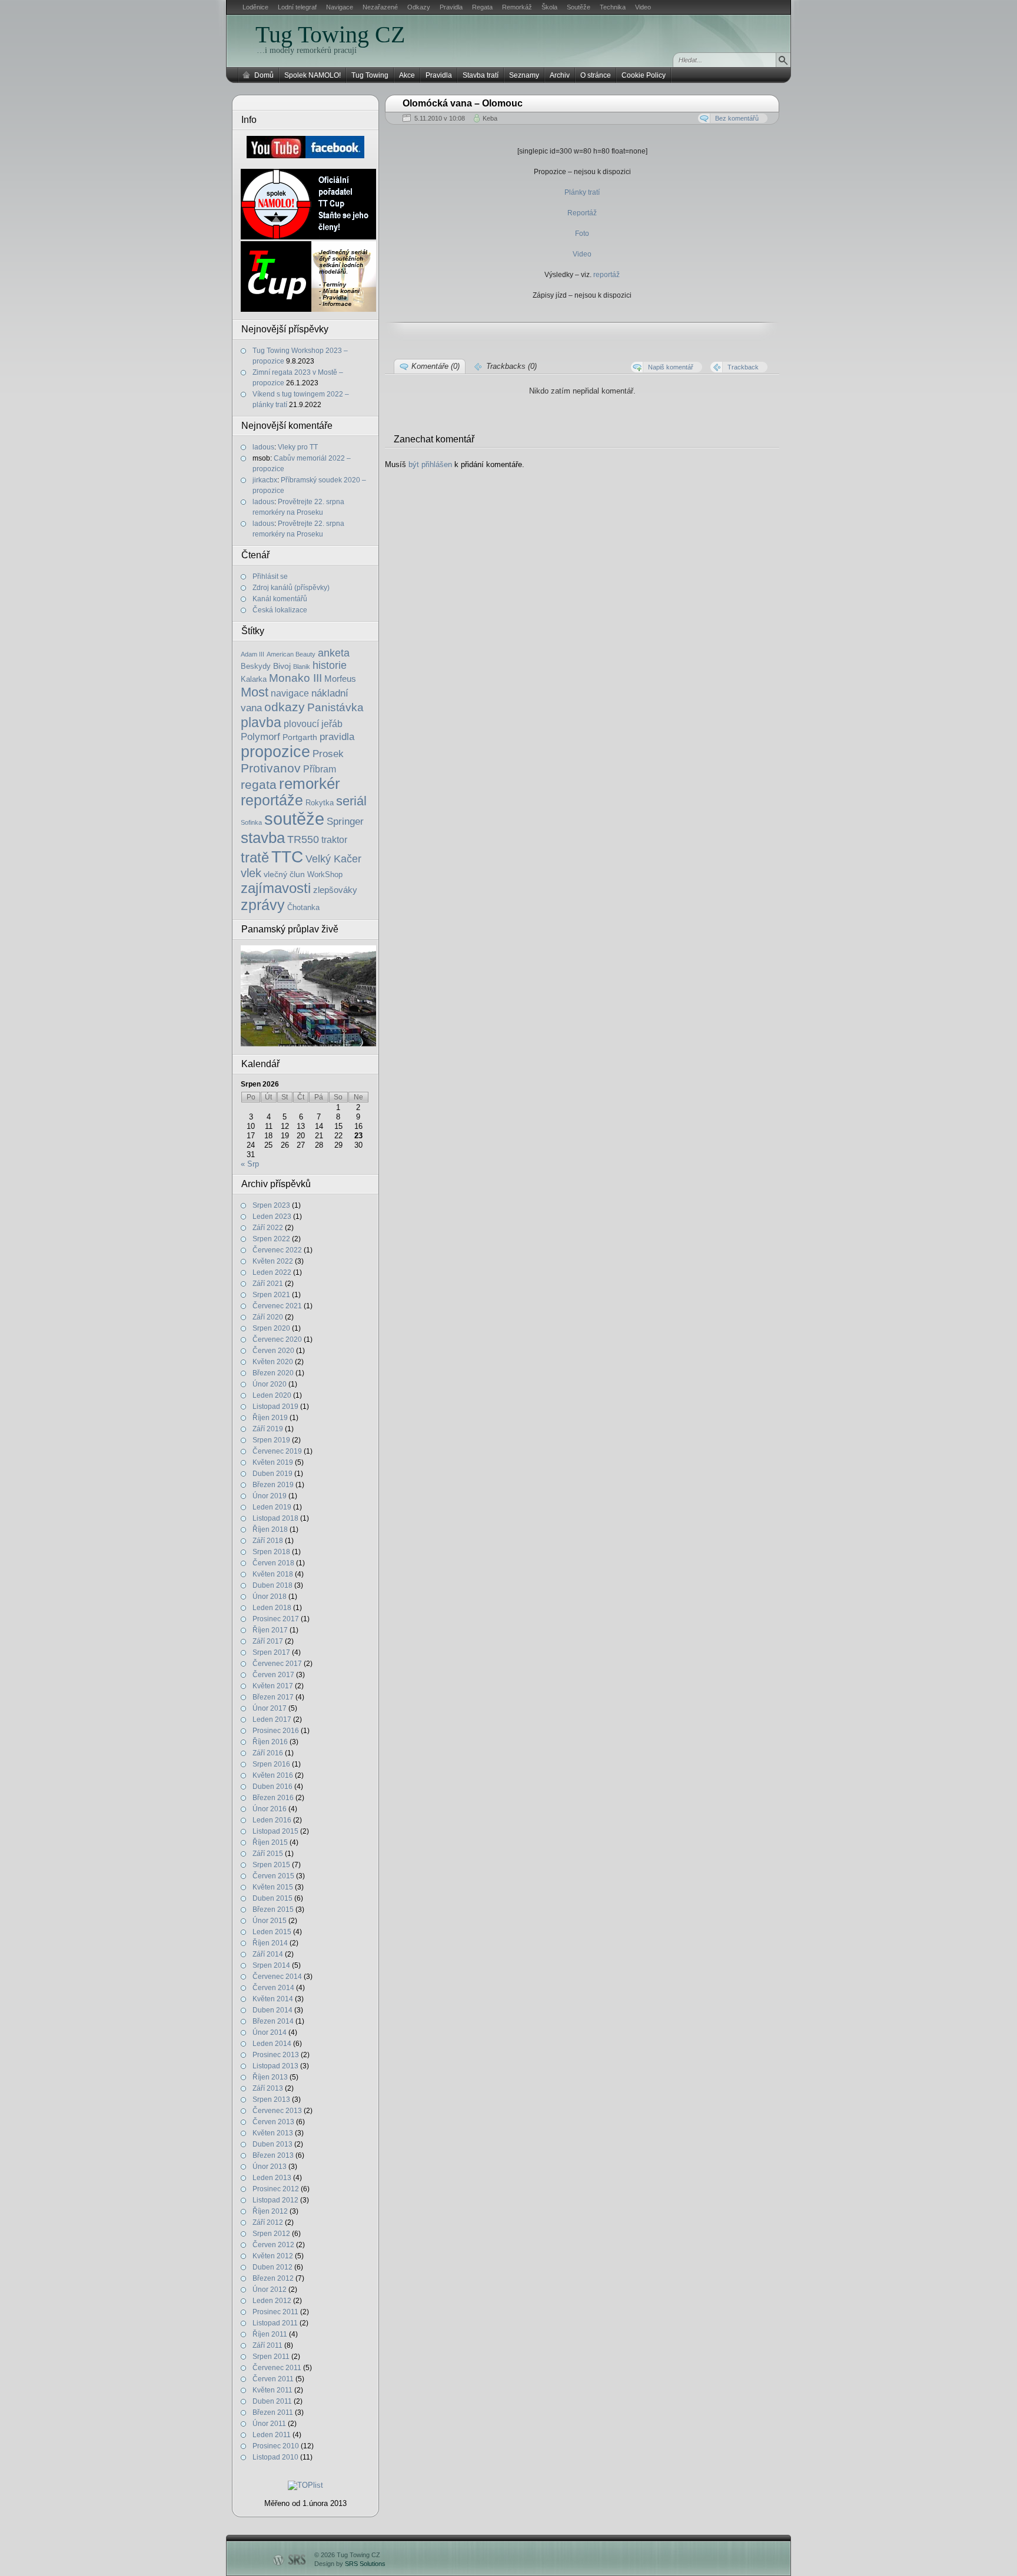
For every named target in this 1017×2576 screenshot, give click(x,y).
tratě (255, 857)
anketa (334, 653)
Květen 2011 (272, 2390)
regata (259, 785)
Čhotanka (303, 908)
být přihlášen (430, 464)
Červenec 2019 (277, 1451)
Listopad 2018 (275, 1518)
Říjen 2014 (270, 1943)
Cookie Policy (644, 75)
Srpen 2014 (271, 1965)
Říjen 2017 (270, 1630)
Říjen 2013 (270, 2077)
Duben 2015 (272, 1898)
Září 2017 (268, 1641)
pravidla (337, 737)
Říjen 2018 (270, 1529)
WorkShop (325, 875)
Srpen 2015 (271, 1865)
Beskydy (256, 667)
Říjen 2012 (270, 2211)
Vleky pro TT (298, 447)
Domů (264, 75)
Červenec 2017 (277, 1664)
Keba (490, 118)
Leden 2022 (272, 1272)
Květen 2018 (273, 1574)
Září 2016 (268, 1753)
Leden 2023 (272, 1217)
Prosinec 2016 (276, 1731)
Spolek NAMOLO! (313, 75)
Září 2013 (268, 2088)
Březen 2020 (273, 1373)
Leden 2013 (272, 2178)
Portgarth (300, 737)
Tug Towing (370, 75)
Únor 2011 (269, 2424)
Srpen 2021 (271, 1295)
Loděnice (255, 7)
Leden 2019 (272, 1507)
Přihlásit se (270, 576)
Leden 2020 (272, 1395)
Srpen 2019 (271, 1440)
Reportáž (582, 213)
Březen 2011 (273, 2412)
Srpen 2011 (271, 2357)
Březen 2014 (273, 2021)
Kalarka (254, 679)
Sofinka (251, 822)
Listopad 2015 (275, 1831)
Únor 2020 (270, 1384)
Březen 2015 (273, 1909)
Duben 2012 (272, 2267)
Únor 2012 (270, 2290)
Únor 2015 (270, 1921)
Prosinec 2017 (276, 1619)
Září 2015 (268, 1854)
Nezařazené (380, 7)
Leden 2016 (272, 1820)
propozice (275, 752)
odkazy (285, 707)
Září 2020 (268, 1317)
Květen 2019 (273, 1462)
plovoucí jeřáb (313, 724)
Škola (549, 7)
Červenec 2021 (277, 1306)
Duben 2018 (272, 1585)
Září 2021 (268, 1284)
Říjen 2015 (270, 1842)
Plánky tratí (582, 192)
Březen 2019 (273, 1485)
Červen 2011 (273, 2379)
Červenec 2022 (277, 1250)
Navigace (340, 7)
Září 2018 (268, 1541)
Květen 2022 (273, 1261)
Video (643, 7)
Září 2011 (267, 2345)
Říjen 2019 (270, 1418)
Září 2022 (268, 1228)
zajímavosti (276, 888)
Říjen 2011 (270, 2334)
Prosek (328, 754)
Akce (407, 75)
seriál (351, 801)
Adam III (252, 654)
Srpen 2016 (271, 1764)
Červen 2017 (273, 1675)
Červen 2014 (273, 1988)
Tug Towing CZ (330, 34)
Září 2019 (268, 1429)
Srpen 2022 (271, 1239)
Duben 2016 (272, 1787)
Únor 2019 (270, 1496)
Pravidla (451, 7)
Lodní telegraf (297, 7)
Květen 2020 (273, 1362)
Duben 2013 (272, 2144)
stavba (263, 838)
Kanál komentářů (280, 599)
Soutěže (579, 7)
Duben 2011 (272, 2401)
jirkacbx (265, 480)
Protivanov (271, 768)
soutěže (294, 819)
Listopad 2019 (275, 1407)
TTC (287, 857)
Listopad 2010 (275, 2457)
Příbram (320, 769)
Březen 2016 (273, 1798)
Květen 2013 (273, 2133)
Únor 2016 (270, 1809)
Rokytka (320, 803)
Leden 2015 (272, 1932)
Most (255, 692)
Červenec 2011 (277, 2368)
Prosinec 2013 (276, 2055)
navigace (290, 693)
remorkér (310, 784)
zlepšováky (335, 890)
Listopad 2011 (275, 2323)
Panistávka (335, 707)
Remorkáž (517, 7)
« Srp (250, 1164)
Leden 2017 (272, 1719)
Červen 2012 (273, 2245)
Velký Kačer (333, 859)
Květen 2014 (273, 1999)
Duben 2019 (272, 1474)
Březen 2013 (273, 2155)
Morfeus (340, 679)
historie (330, 665)
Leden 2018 (272, 1608)
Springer (345, 821)
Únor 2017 (270, 1708)
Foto (582, 234)
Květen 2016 (273, 1775)
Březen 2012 (273, 2278)
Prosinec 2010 (276, 2446)
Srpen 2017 (271, 1652)
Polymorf (260, 737)
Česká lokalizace (280, 610)
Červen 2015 (273, 1876)
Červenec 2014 (277, 1977)
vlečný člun (284, 874)
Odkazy (419, 7)
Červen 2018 (273, 1563)
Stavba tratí (481, 75)
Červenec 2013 (277, 2111)
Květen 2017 (273, 1686)
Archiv (560, 75)
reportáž (606, 275)
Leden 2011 (272, 2435)
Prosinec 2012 (276, 2189)
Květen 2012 (273, 2256)
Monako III (295, 678)
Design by (350, 2564)
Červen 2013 (273, 2122)
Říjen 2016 (270, 1742)
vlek (251, 873)
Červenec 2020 (277, 1339)
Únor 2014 (270, 2032)
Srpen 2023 (271, 1205)
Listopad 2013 (275, 2066)
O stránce (596, 75)
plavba (261, 722)
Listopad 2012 (275, 2200)
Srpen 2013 (271, 2100)
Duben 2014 (272, 2010)
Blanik (302, 667)
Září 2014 (268, 1954)
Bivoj (282, 666)
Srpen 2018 (271, 1552)
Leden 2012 (272, 2301)
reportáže (272, 800)
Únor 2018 (270, 1597)
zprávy (263, 905)
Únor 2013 (270, 2167)
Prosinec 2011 (275, 2312)
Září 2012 (268, 2222)
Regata (482, 7)
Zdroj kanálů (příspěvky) (291, 588)
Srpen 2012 (271, 2234)
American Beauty (291, 654)
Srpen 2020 (271, 1328)
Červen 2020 (273, 1351)
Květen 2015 (273, 1887)
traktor (334, 840)
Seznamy (524, 75)
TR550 (303, 839)
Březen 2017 (273, 1697)
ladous (263, 447)
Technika (613, 7)
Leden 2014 (272, 2044)
